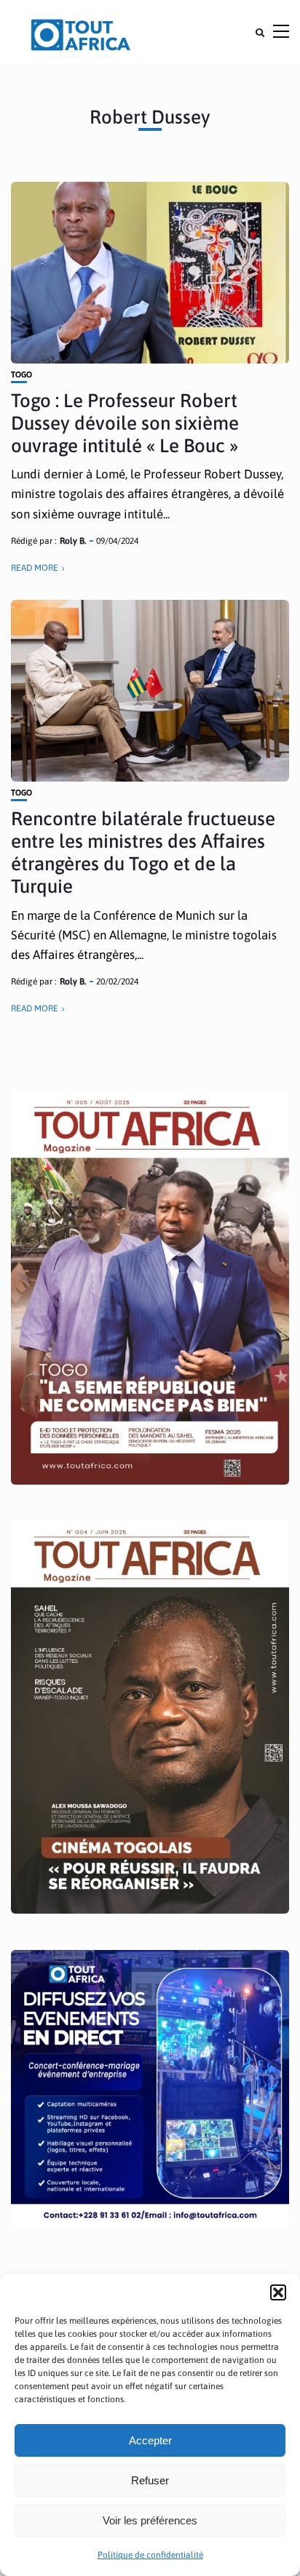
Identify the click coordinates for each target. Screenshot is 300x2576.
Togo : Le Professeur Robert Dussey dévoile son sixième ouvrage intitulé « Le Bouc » (125, 423)
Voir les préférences (150, 2520)
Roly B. (73, 541)
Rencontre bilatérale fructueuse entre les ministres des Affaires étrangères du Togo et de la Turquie (143, 853)
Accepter (150, 2440)
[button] (278, 2292)
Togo (21, 375)
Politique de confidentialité (150, 2555)
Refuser (150, 2480)
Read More (35, 568)
